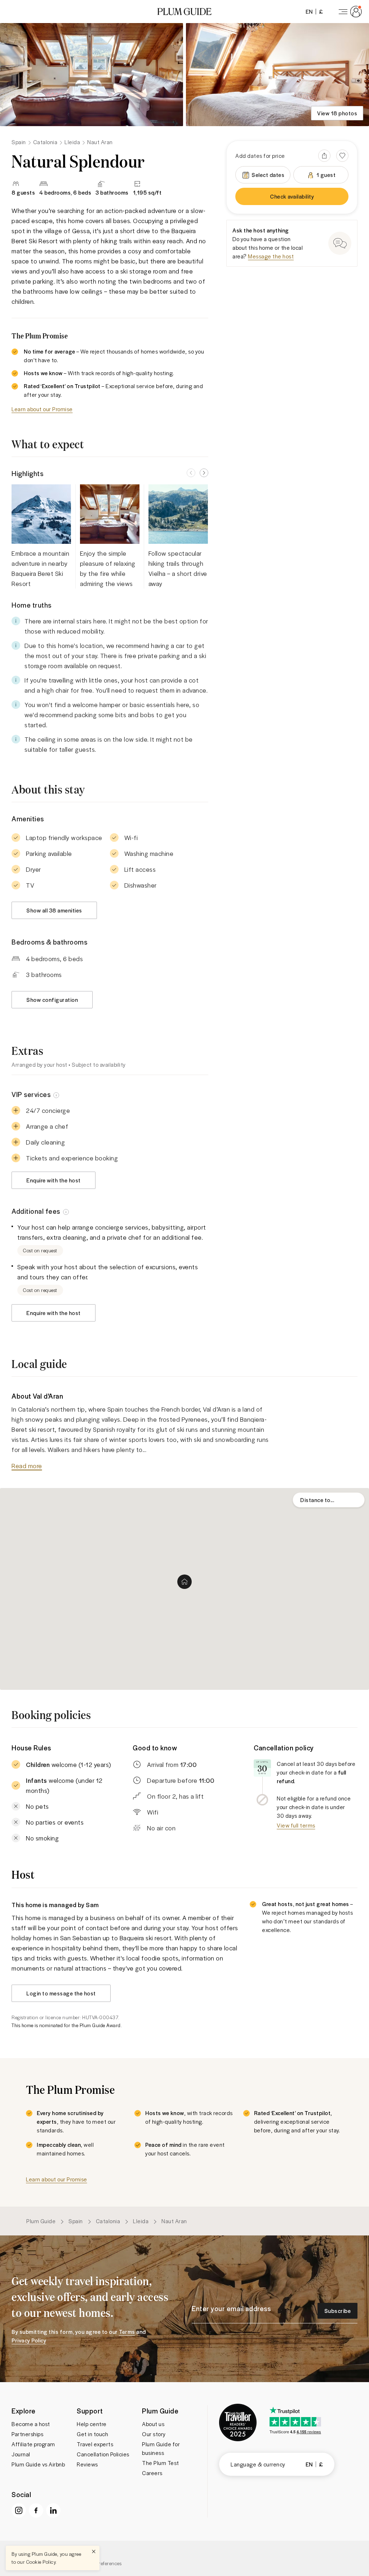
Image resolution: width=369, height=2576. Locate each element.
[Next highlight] (204, 473)
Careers (152, 2473)
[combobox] (329, 1500)
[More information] (56, 1094)
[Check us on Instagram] (19, 2510)
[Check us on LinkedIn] (53, 2510)
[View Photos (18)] (92, 75)
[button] (184, 12)
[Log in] (349, 12)
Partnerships (27, 2434)
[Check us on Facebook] (36, 2510)
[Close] (94, 2551)
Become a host (31, 2424)
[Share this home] (324, 156)
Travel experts (95, 2444)
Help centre (92, 2424)
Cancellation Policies (103, 2454)
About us (153, 2424)
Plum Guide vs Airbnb (38, 2464)
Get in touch (92, 2434)
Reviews (87, 2464)
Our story (154, 2434)
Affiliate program (33, 2444)
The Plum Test (161, 2463)
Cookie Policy (41, 2562)
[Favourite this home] (342, 156)
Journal (21, 2454)
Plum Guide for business (161, 2448)
